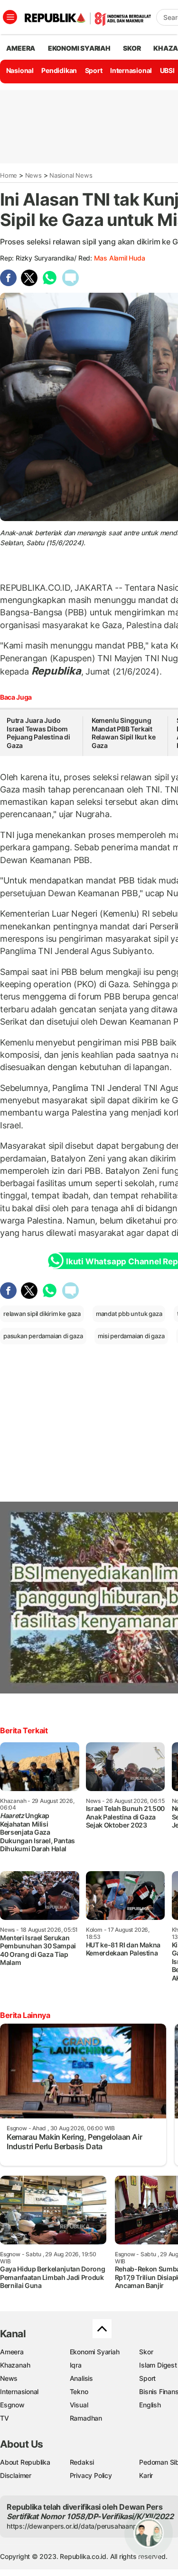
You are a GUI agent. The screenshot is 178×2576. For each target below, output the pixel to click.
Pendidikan (59, 70)
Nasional (20, 70)
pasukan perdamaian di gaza (43, 1336)
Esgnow (12, 2405)
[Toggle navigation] (10, 17)
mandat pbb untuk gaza (129, 1314)
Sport (94, 70)
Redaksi (82, 2462)
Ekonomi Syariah (79, 48)
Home (9, 175)
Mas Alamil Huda (120, 258)
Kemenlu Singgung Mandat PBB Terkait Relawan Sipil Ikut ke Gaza (124, 733)
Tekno (79, 2391)
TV (5, 2418)
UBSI (167, 70)
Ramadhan (86, 2418)
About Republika (25, 2462)
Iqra (76, 2365)
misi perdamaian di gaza (131, 1336)
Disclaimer (16, 2475)
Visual (79, 2405)
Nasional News (71, 175)
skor (132, 48)
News (33, 175)
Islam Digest (158, 2365)
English (150, 2405)
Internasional (131, 70)
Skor (146, 2352)
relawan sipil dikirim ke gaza (42, 1314)
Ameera (12, 2352)
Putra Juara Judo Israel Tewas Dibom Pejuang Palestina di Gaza (38, 733)
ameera (21, 48)
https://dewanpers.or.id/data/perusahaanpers (77, 2526)
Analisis (81, 2378)
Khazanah (15, 2365)
